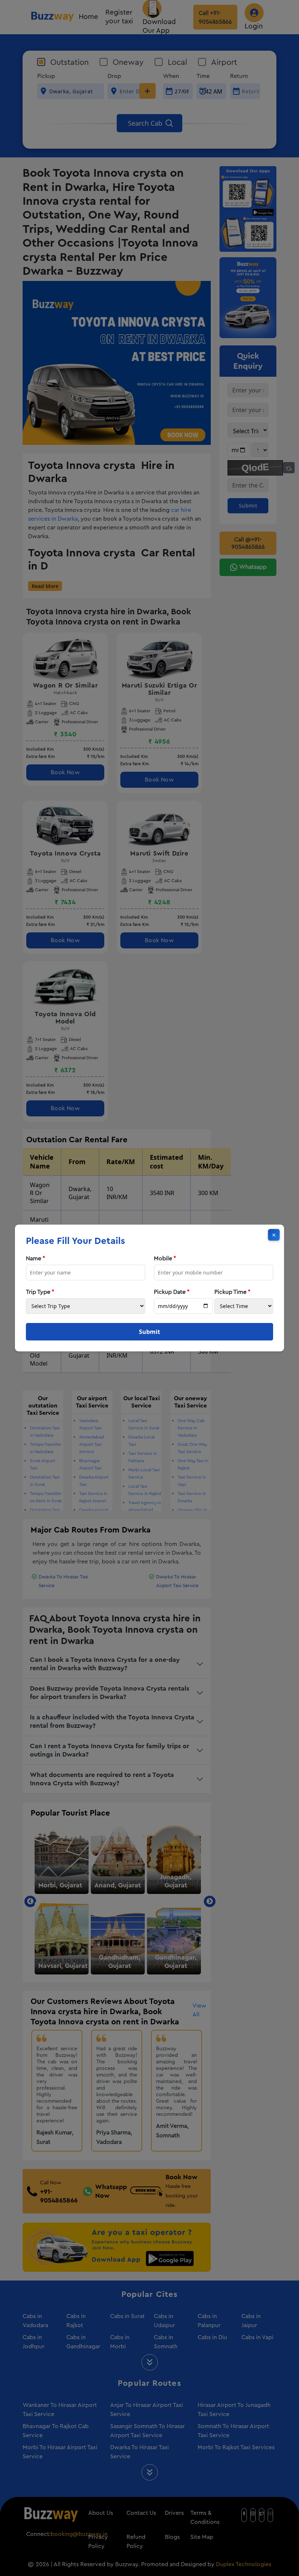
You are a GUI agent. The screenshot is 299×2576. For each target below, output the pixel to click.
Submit (149, 1332)
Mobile (165, 1258)
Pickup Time (232, 1292)
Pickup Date (172, 1292)
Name (36, 1258)
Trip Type (40, 1292)
